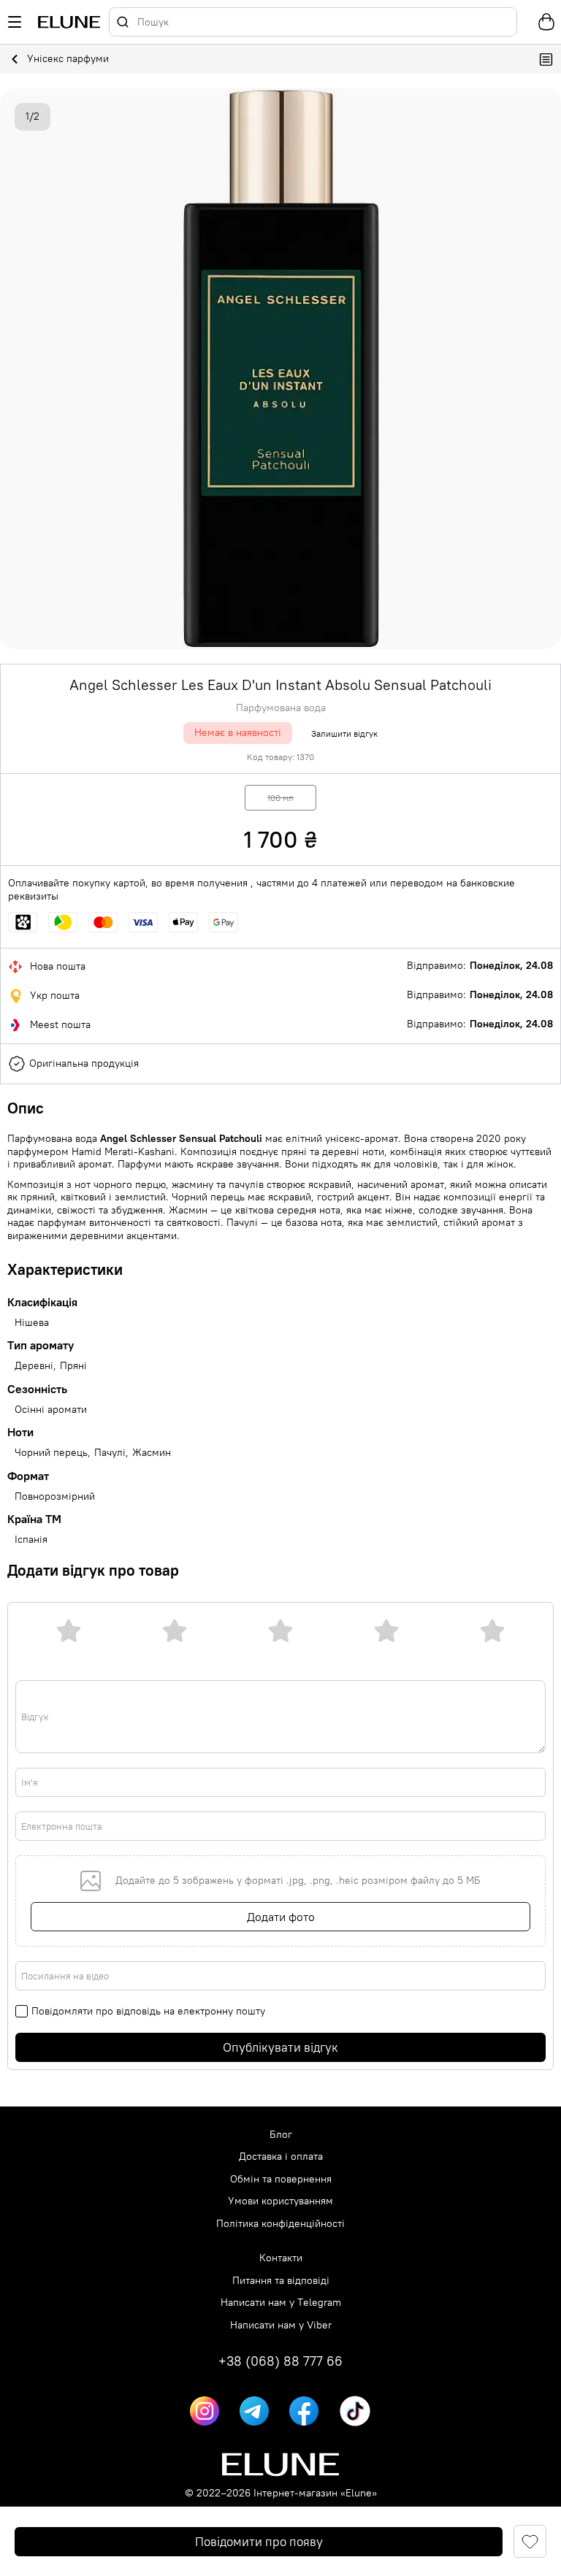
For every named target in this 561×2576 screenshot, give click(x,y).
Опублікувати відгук (280, 2047)
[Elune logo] (69, 22)
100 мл (280, 798)
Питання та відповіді (281, 2281)
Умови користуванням (280, 2201)
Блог (281, 2135)
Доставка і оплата (281, 2157)
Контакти (281, 2258)
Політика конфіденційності (280, 2224)
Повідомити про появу (259, 2542)
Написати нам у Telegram (281, 2303)
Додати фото (281, 1917)
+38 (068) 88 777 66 (280, 2361)
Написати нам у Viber (281, 2325)
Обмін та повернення (281, 2179)
